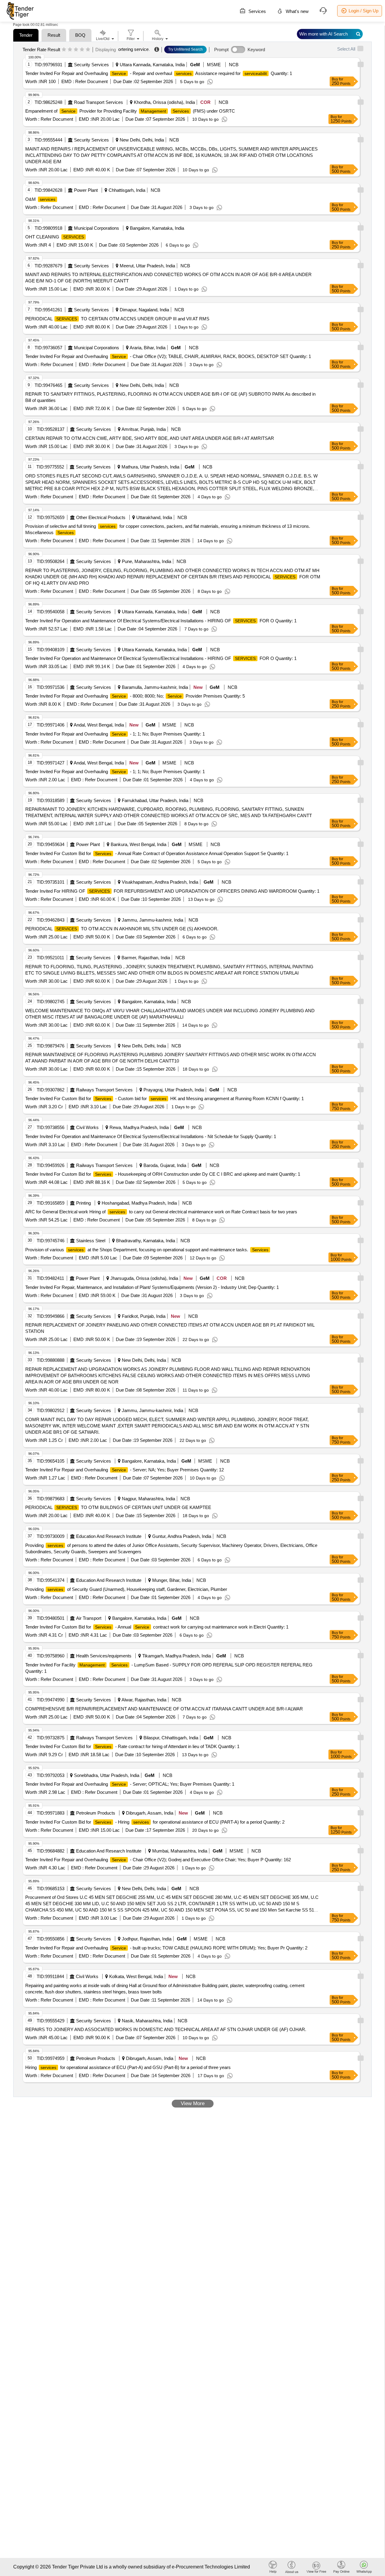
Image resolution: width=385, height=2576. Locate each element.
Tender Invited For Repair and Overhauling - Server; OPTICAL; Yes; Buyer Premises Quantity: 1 (130, 1784)
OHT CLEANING (55, 237)
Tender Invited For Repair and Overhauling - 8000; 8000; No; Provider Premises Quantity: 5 (135, 696)
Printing (83, 1203)
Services (257, 11)
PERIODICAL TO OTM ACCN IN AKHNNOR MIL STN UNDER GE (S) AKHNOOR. (122, 929)
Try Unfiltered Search (185, 49)
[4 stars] (82, 50)
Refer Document (91, 81)
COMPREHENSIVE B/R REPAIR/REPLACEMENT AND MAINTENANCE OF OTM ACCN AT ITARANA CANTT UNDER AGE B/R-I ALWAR (164, 1709)
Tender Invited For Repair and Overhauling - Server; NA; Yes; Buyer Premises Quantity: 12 (125, 1470)
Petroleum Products (96, 1813)
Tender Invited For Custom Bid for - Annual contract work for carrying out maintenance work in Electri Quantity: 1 (157, 1627)
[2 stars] (70, 50)
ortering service (133, 49)
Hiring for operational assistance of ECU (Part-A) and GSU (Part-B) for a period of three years (128, 2067)
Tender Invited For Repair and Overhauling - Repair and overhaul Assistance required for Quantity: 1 (159, 73)
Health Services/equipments (104, 1656)
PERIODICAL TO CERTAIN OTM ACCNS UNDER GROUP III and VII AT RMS (117, 319)
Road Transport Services (99, 102)
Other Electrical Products (101, 517)
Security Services (91, 65)
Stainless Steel (91, 1241)
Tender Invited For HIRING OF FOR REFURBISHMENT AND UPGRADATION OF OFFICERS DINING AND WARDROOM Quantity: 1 (172, 891)
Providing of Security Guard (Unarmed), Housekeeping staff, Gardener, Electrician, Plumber (126, 1589)
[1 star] (64, 50)
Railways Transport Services (104, 1090)
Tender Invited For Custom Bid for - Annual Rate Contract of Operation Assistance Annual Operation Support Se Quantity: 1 (157, 853)
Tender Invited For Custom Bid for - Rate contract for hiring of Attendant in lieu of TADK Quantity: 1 (132, 1746)
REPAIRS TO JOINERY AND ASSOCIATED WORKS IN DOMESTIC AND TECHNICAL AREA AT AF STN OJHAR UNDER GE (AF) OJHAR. (166, 2029)
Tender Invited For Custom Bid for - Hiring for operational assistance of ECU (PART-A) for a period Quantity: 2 (155, 1822)
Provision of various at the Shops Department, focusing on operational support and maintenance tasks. (147, 1250)
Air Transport (89, 1618)
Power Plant (86, 190)
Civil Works (87, 1127)
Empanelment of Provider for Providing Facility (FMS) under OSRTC (130, 111)
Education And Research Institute (109, 1536)
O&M (40, 199)
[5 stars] (88, 50)
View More (193, 2103)
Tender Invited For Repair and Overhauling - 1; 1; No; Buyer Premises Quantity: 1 (115, 734)
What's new (297, 11)
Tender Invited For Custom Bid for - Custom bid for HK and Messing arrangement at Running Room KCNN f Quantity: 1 (165, 1098)
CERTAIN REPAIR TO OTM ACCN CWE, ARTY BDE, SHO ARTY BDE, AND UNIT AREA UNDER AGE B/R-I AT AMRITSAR (150, 438)
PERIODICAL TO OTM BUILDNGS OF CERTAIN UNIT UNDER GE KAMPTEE (118, 1507)
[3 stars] (76, 50)
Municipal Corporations (97, 228)
